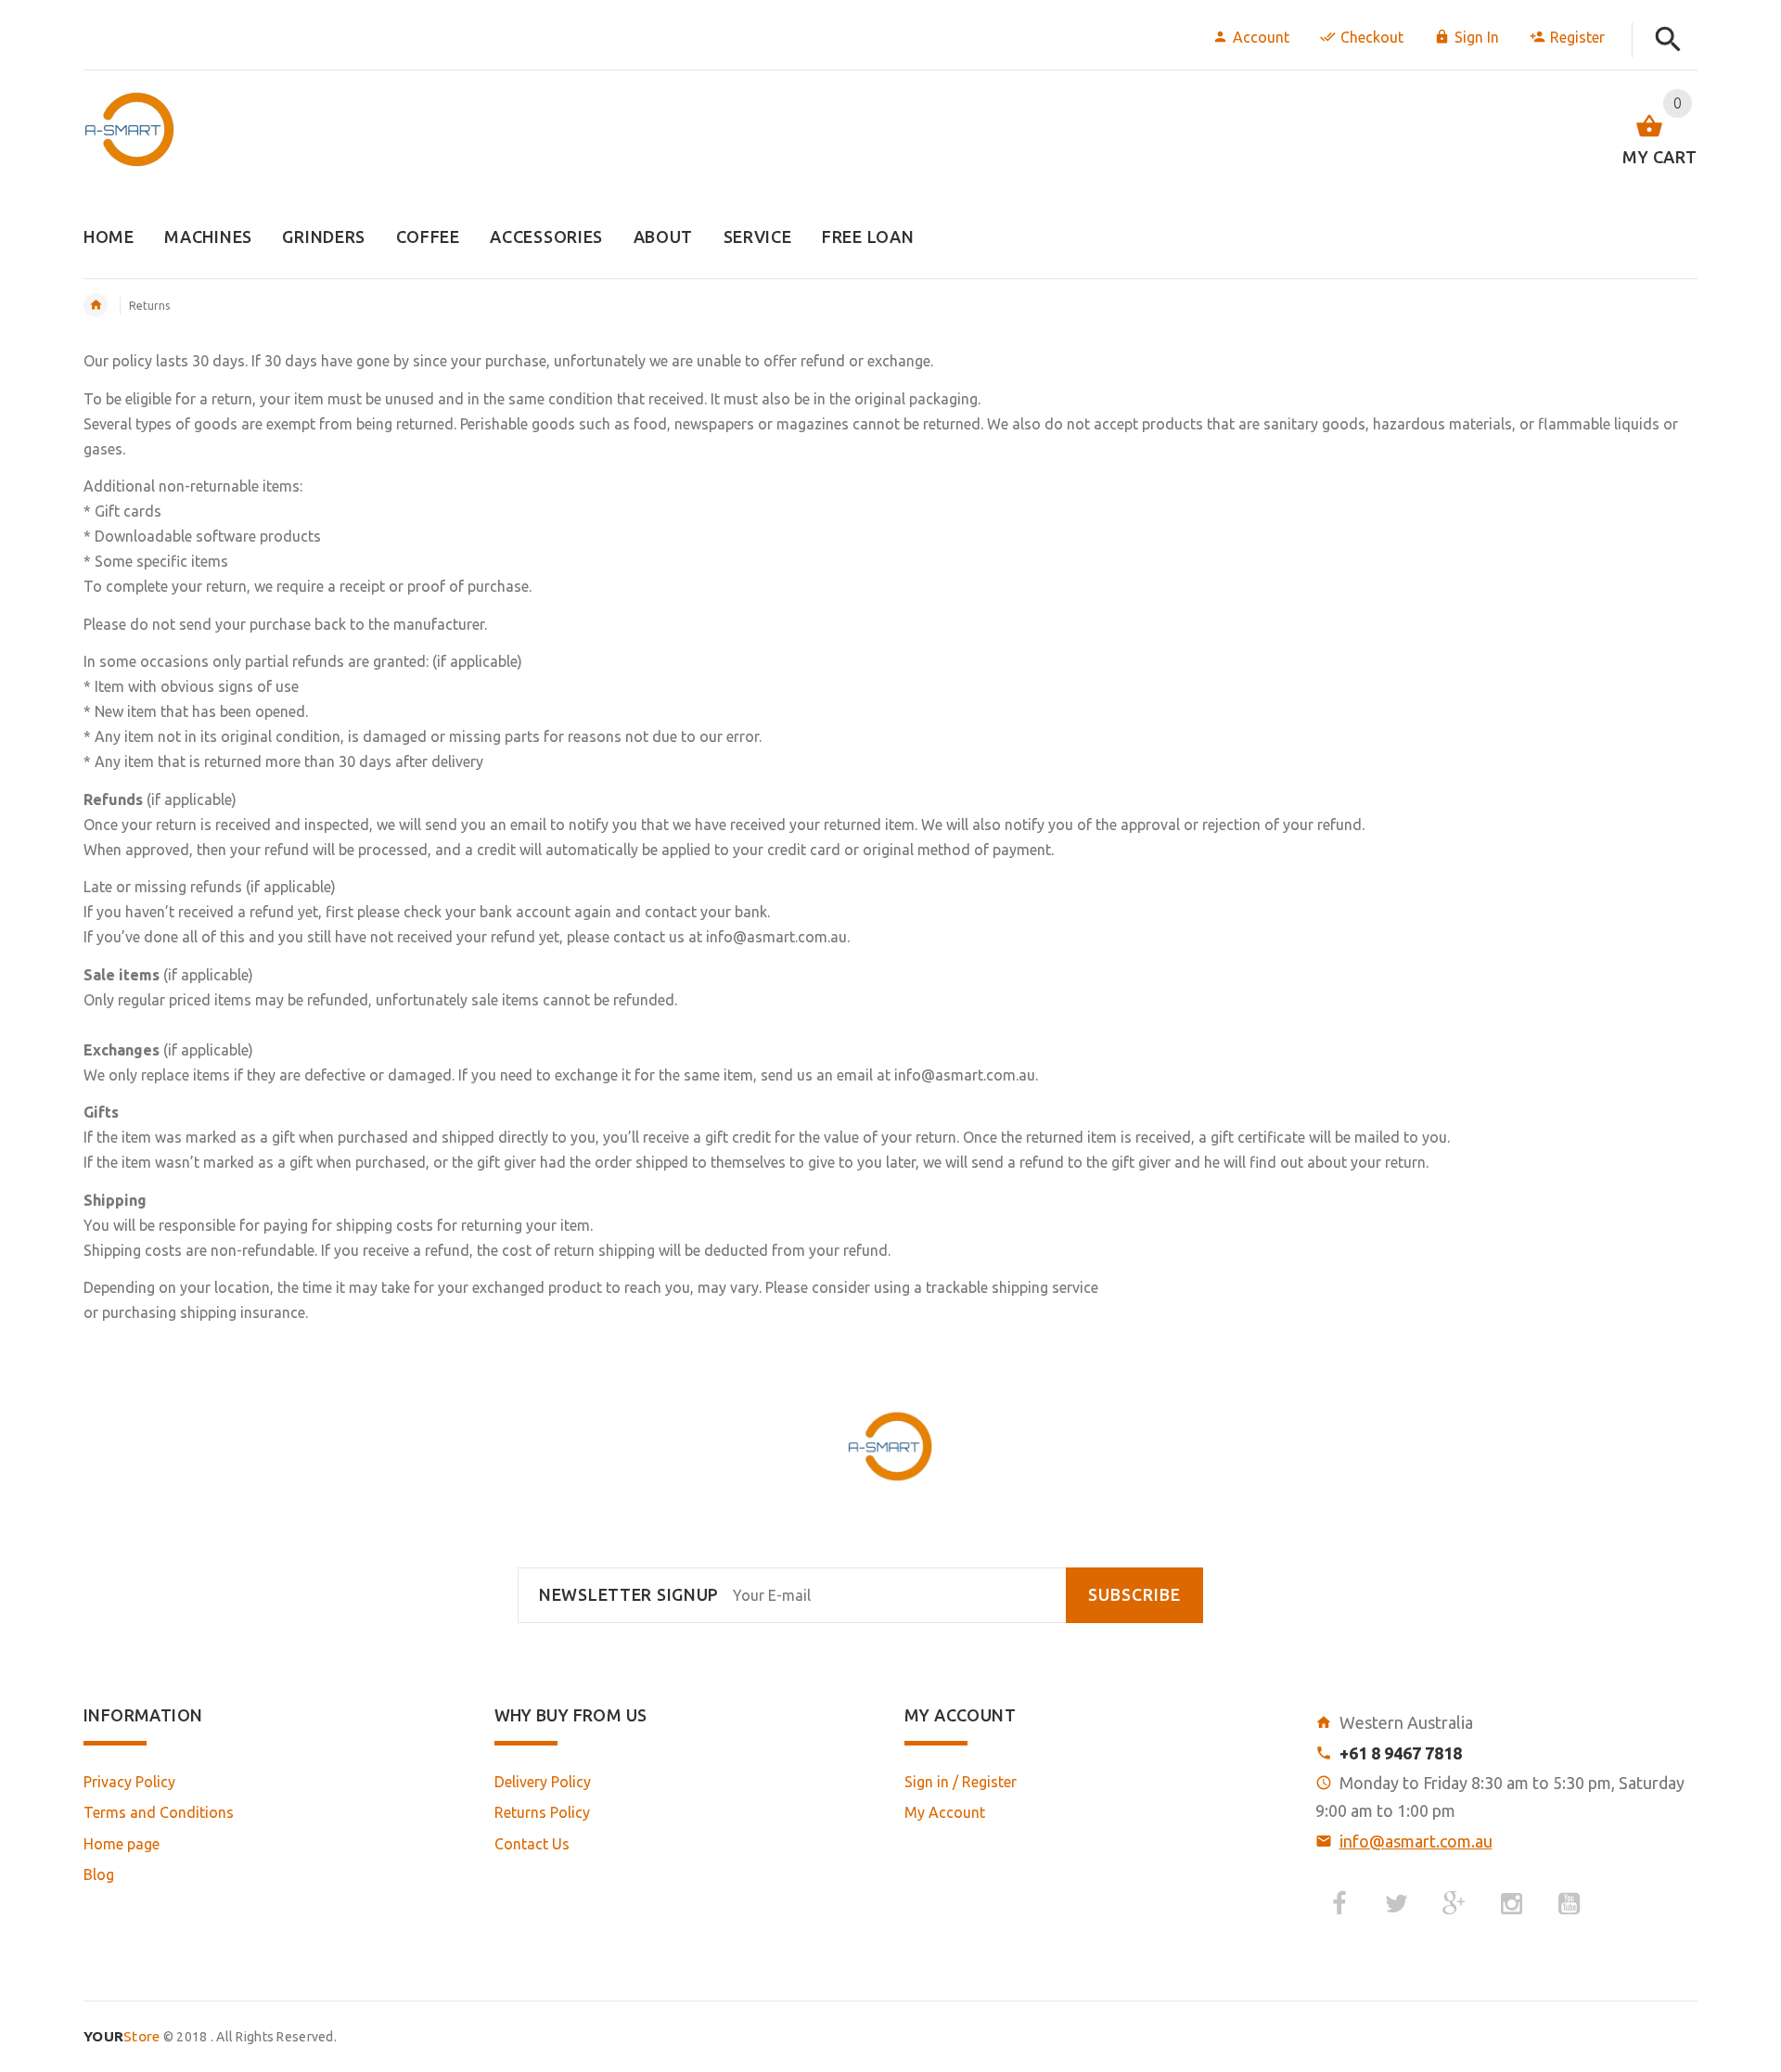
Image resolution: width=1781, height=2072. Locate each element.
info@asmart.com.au (1416, 1841)
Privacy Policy (129, 1782)
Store (122, 2036)
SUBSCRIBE (1134, 1595)
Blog (99, 1874)
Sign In (1477, 37)
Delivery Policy (543, 1782)
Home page (122, 1844)
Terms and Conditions (159, 1812)
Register (1577, 37)
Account (1261, 37)
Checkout (1372, 37)
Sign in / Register (961, 1782)
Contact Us (532, 1844)
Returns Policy (542, 1812)
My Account (945, 1812)
